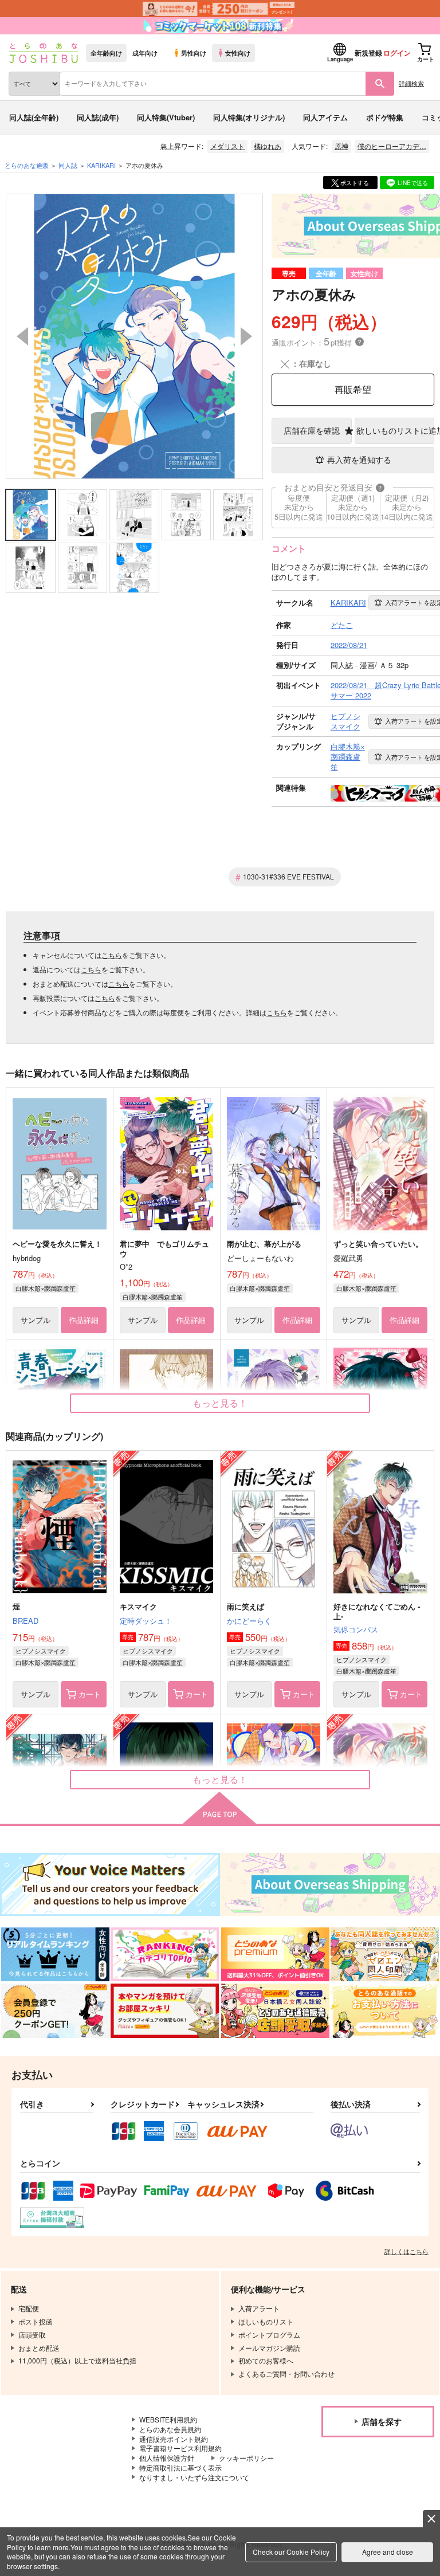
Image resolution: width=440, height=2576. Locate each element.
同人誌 (68, 165)
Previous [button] (22, 336)
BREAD (25, 1621)
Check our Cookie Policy (291, 2552)
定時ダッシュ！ (146, 1621)
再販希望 (353, 389)
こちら (112, 955)
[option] (134, 336)
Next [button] (246, 336)
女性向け (238, 53)
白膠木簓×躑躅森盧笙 (46, 1288)
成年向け (145, 53)
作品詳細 (84, 1320)
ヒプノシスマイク (41, 1651)
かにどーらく (249, 1621)
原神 (341, 146)
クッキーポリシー (246, 2458)
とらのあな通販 (27, 165)
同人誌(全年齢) (34, 117)
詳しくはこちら (406, 2251)
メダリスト (227, 146)
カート (90, 1694)
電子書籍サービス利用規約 (180, 2448)
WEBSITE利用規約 (168, 2419)
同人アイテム (325, 117)
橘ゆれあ (268, 146)
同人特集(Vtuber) (166, 117)
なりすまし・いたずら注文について (194, 2477)
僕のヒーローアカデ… (392, 146)
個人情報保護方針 (167, 2458)
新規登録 (368, 53)
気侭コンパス (356, 1629)
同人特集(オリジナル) (249, 117)
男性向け (194, 53)
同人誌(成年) (98, 117)
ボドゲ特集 (385, 117)
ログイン (397, 53)
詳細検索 (411, 83)
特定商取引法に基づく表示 (180, 2467)
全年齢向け (106, 53)
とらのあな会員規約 (170, 2429)
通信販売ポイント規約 (174, 2439)
